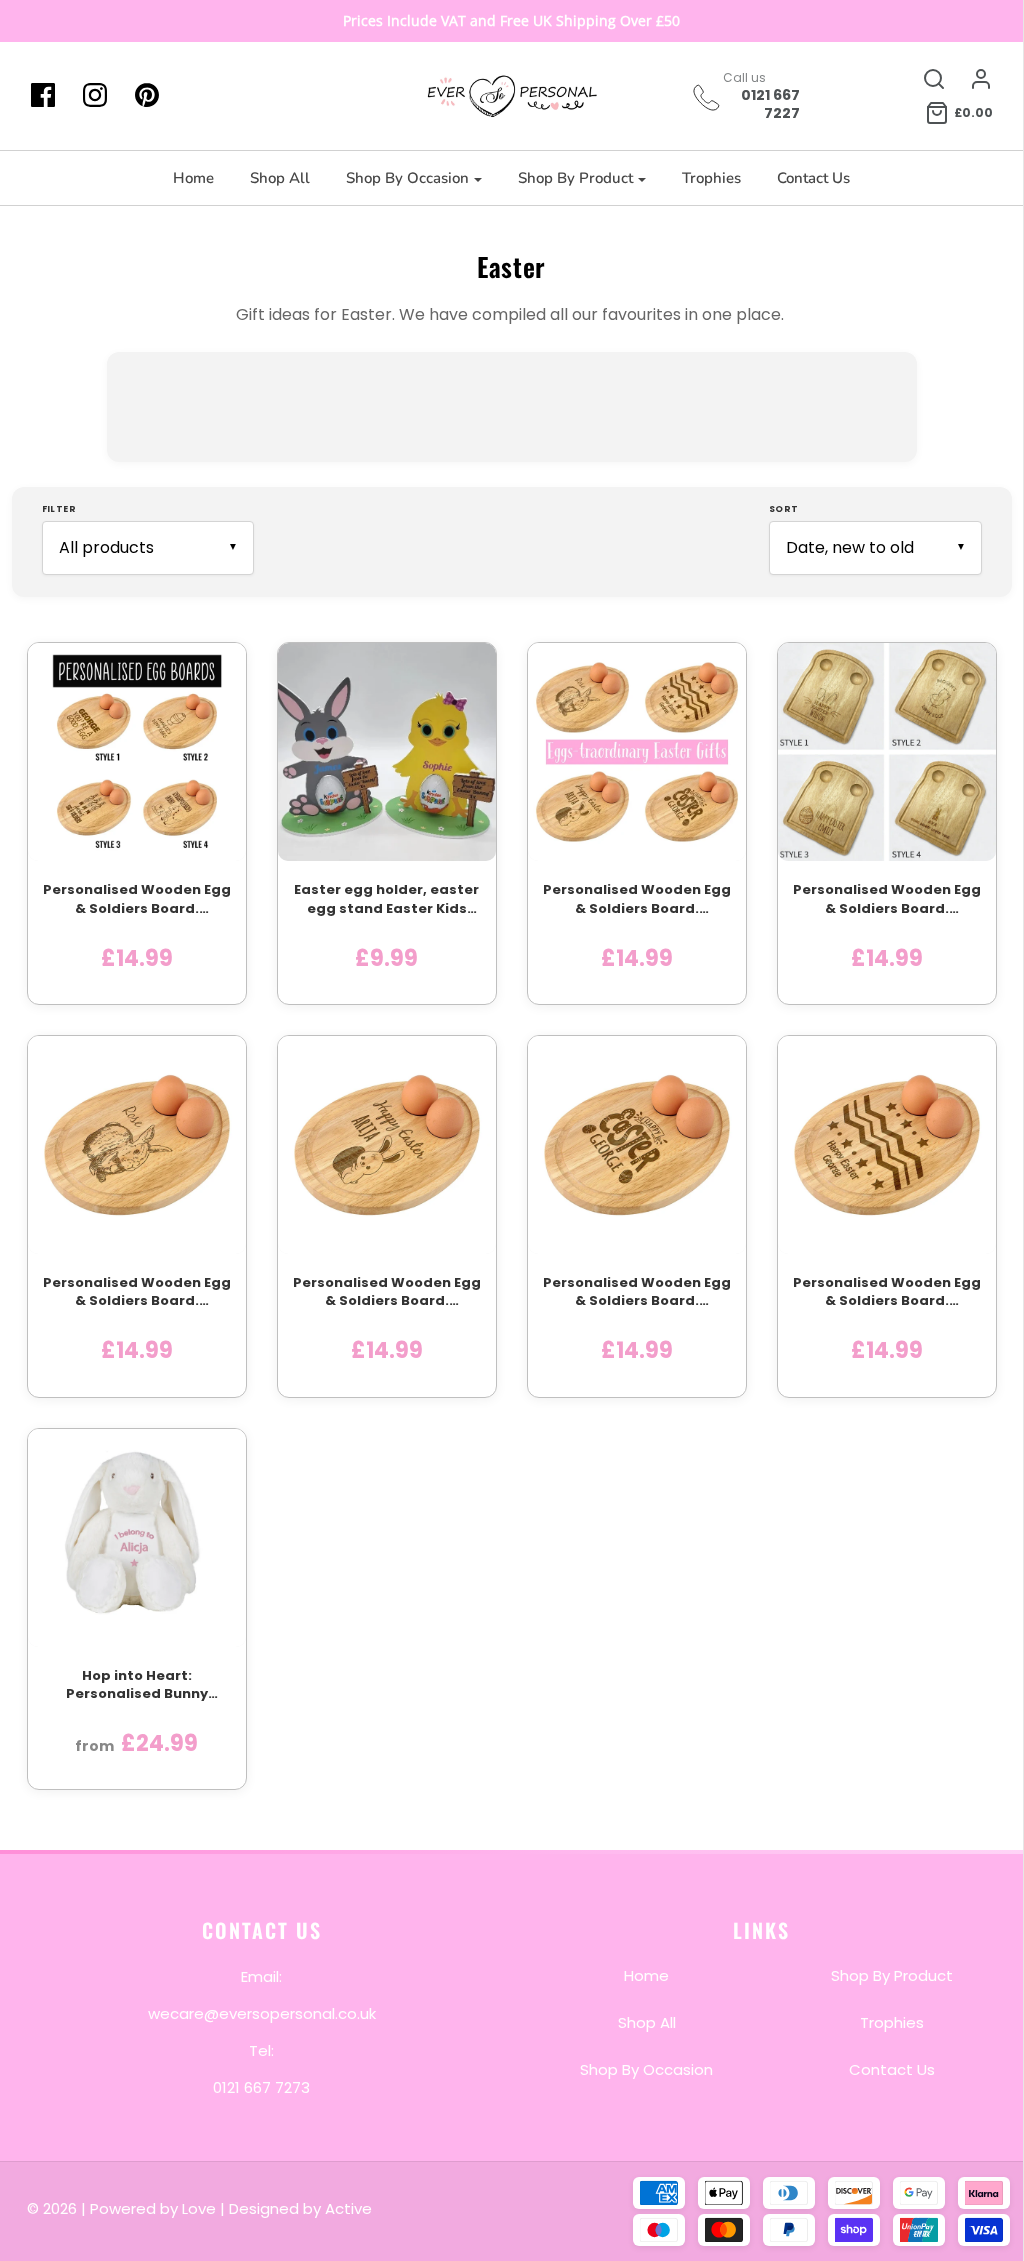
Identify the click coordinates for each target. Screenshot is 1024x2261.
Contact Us (813, 178)
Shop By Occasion (646, 2069)
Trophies (711, 178)
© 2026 (54, 2208)
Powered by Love (153, 2208)
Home (193, 178)
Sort (784, 509)
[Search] (924, 79)
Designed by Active (300, 2208)
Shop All (280, 178)
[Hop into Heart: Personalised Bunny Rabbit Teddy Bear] (137, 1538)
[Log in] (971, 79)
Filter (59, 509)
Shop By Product (892, 1975)
